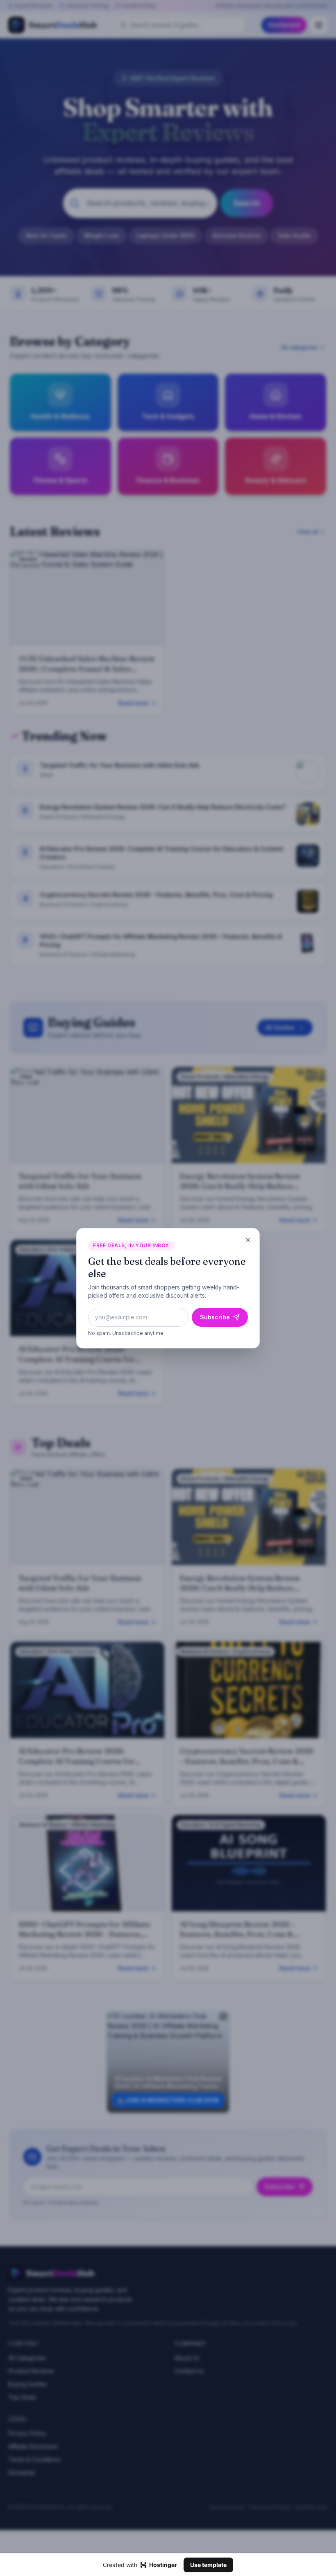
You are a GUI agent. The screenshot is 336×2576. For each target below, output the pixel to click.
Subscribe (215, 1317)
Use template (208, 2565)
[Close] (248, 1240)
